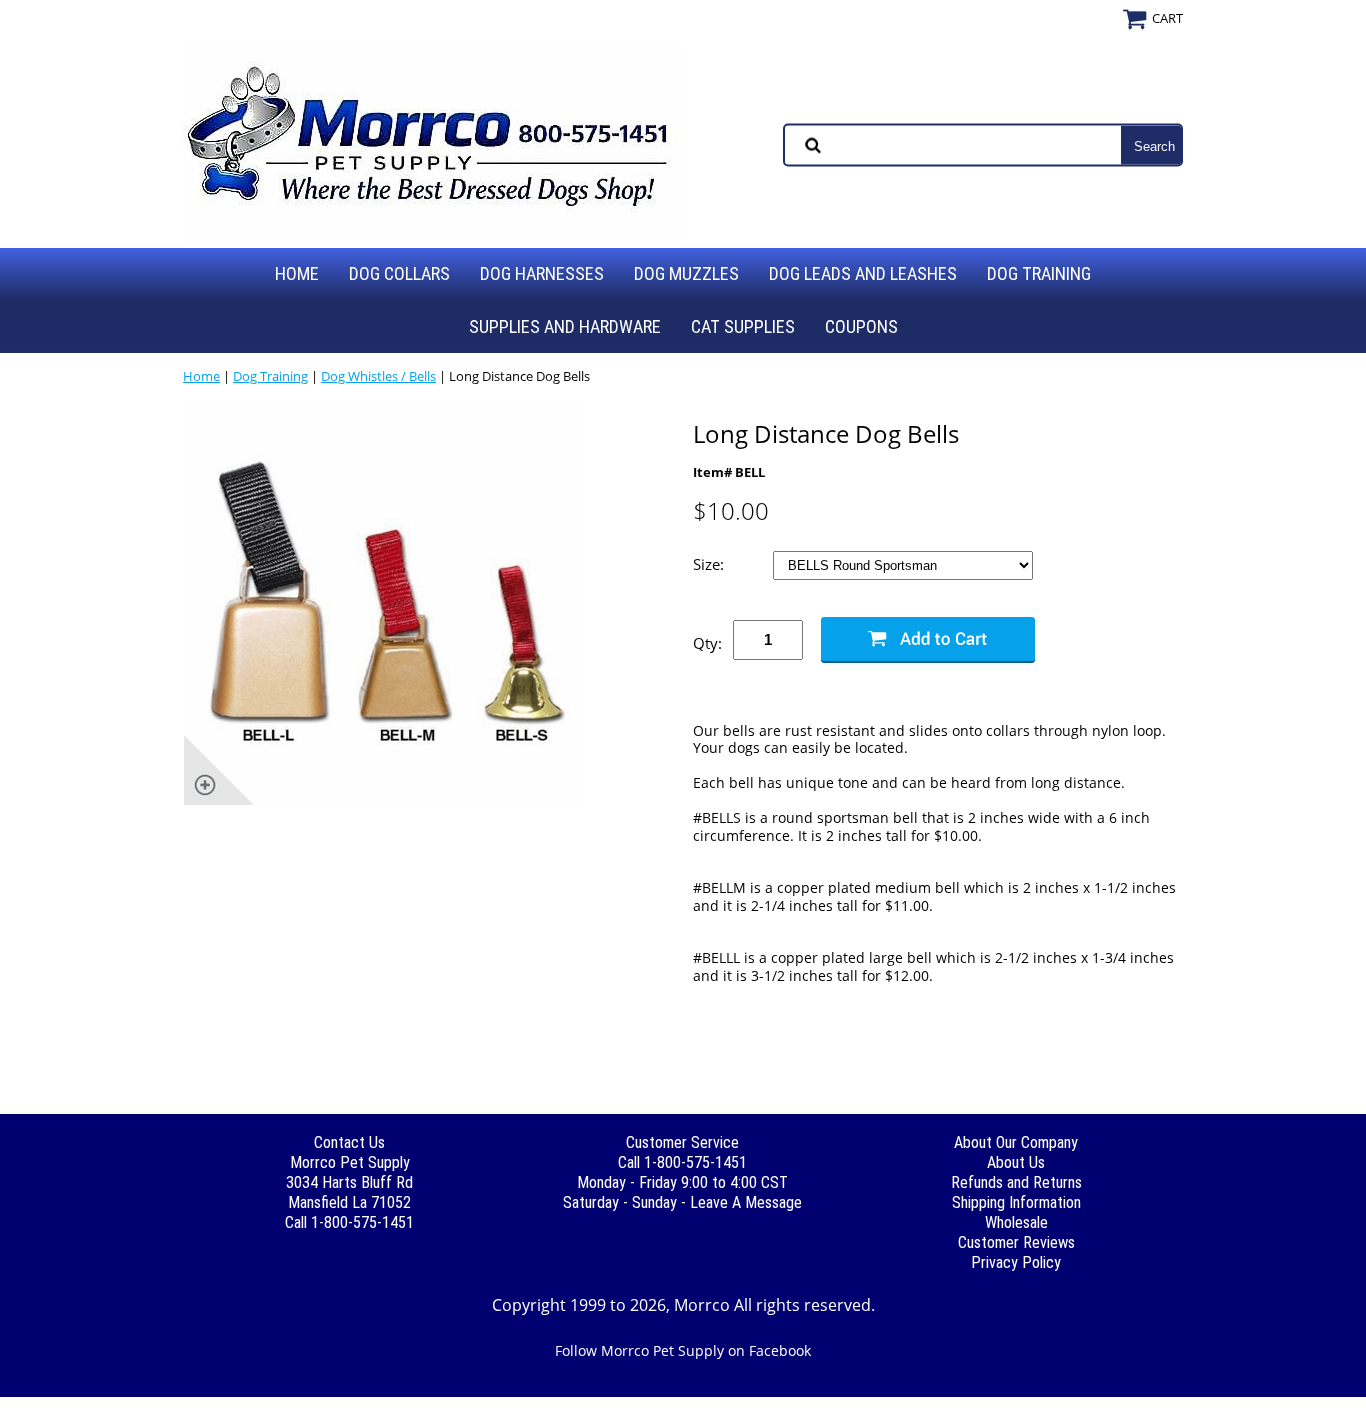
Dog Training (1039, 273)
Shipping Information (1016, 1202)
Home (297, 273)
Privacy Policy (1016, 1262)
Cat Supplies (743, 326)
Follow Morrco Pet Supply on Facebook (683, 1350)
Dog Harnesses (542, 273)
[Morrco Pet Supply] (433, 143)
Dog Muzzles (686, 273)
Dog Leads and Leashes (863, 273)
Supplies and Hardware (565, 326)
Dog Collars (399, 273)
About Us (1016, 1162)
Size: (710, 564)
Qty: (707, 643)
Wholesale (1016, 1222)
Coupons (861, 326)
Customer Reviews (1016, 1242)
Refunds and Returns (1016, 1182)
